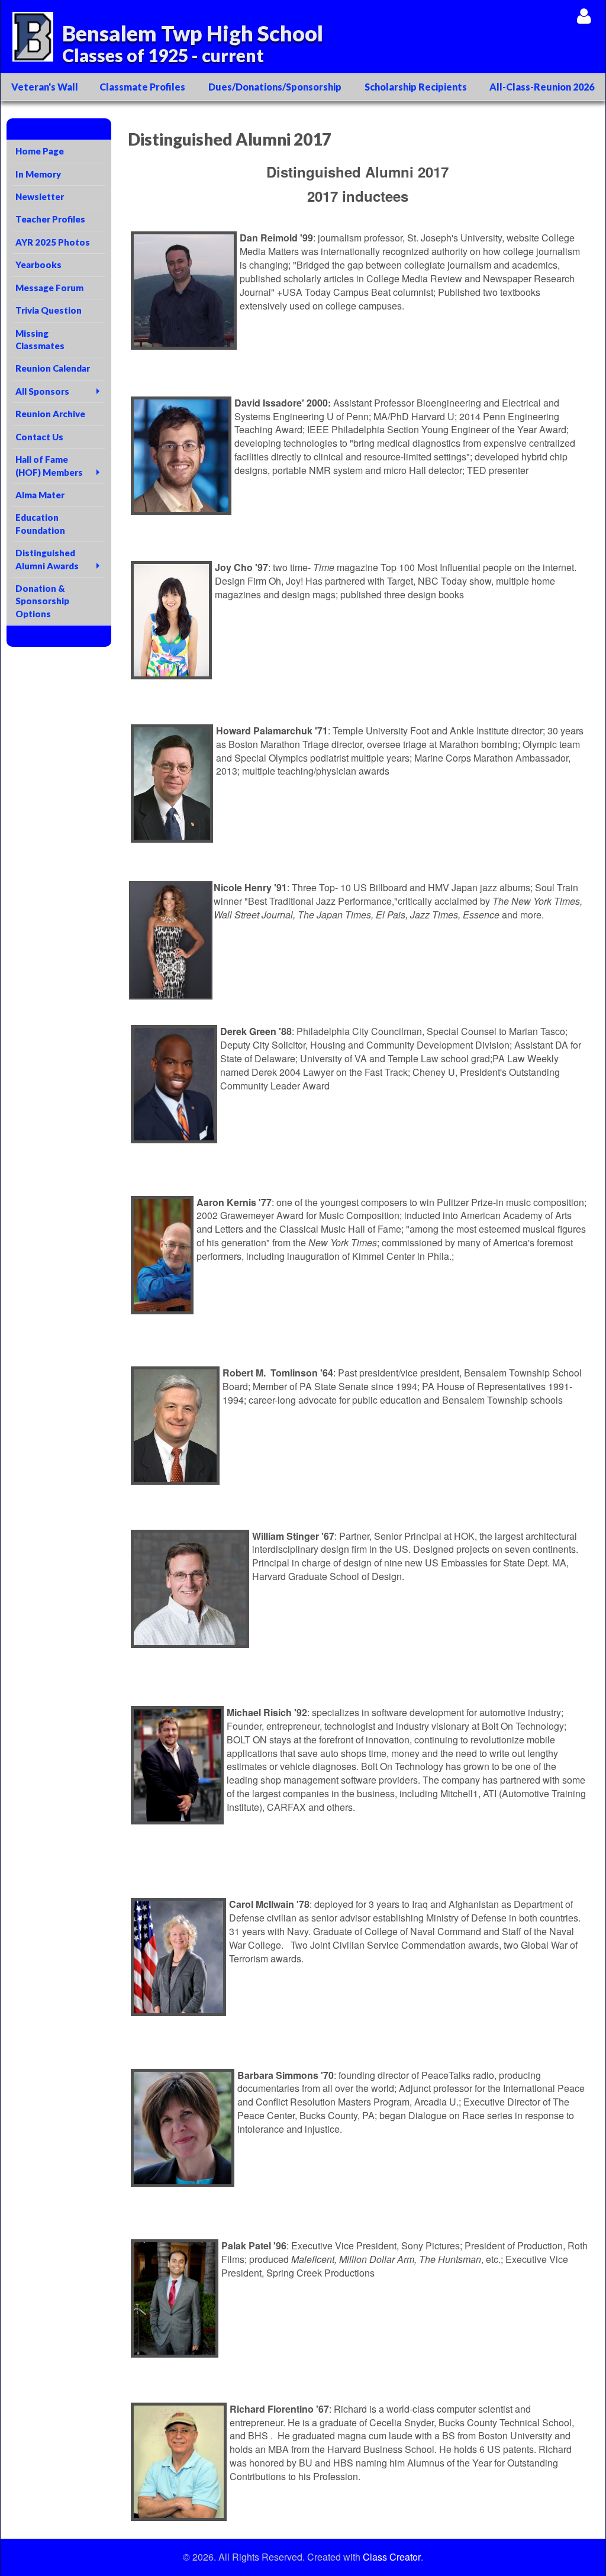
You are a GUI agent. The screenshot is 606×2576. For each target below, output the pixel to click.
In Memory (38, 174)
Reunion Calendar (53, 368)
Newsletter (40, 196)
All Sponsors (42, 391)
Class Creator (392, 2557)
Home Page (40, 151)
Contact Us (39, 437)
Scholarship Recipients (416, 87)
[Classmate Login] (584, 16)
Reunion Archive (50, 414)
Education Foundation (40, 523)
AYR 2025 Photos (53, 242)
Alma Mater (40, 495)
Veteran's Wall (45, 87)
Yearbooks (38, 265)
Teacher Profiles (50, 219)
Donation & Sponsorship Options (42, 601)
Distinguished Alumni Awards (47, 559)
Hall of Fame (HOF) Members (49, 465)
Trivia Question (49, 310)
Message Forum (49, 288)
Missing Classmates (40, 339)
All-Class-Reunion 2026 (542, 87)
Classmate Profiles (142, 87)
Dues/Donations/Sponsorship (275, 87)
